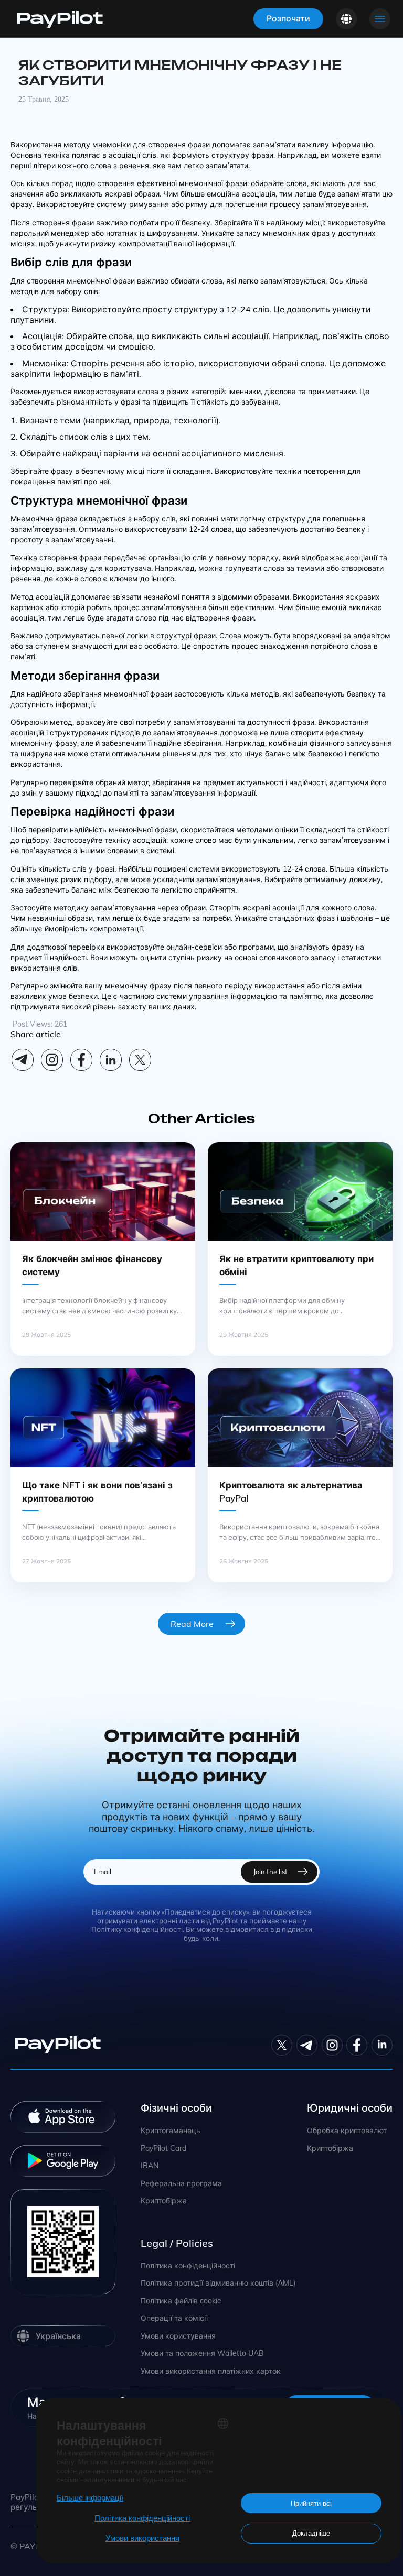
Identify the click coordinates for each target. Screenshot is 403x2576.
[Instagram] (52, 1060)
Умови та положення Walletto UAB (202, 2354)
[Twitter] (282, 2045)
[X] (140, 1060)
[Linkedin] (111, 1060)
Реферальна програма (181, 2184)
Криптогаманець (171, 2131)
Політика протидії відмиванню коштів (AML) (218, 2283)
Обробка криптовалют (347, 2131)
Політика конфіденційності (188, 2266)
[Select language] (346, 19)
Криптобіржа (164, 2201)
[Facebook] (81, 1060)
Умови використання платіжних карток (211, 2371)
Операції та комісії (174, 2318)
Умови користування (178, 2336)
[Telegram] (23, 1060)
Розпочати (288, 18)
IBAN (150, 2166)
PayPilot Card (163, 2149)
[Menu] (380, 19)
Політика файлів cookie (181, 2301)
